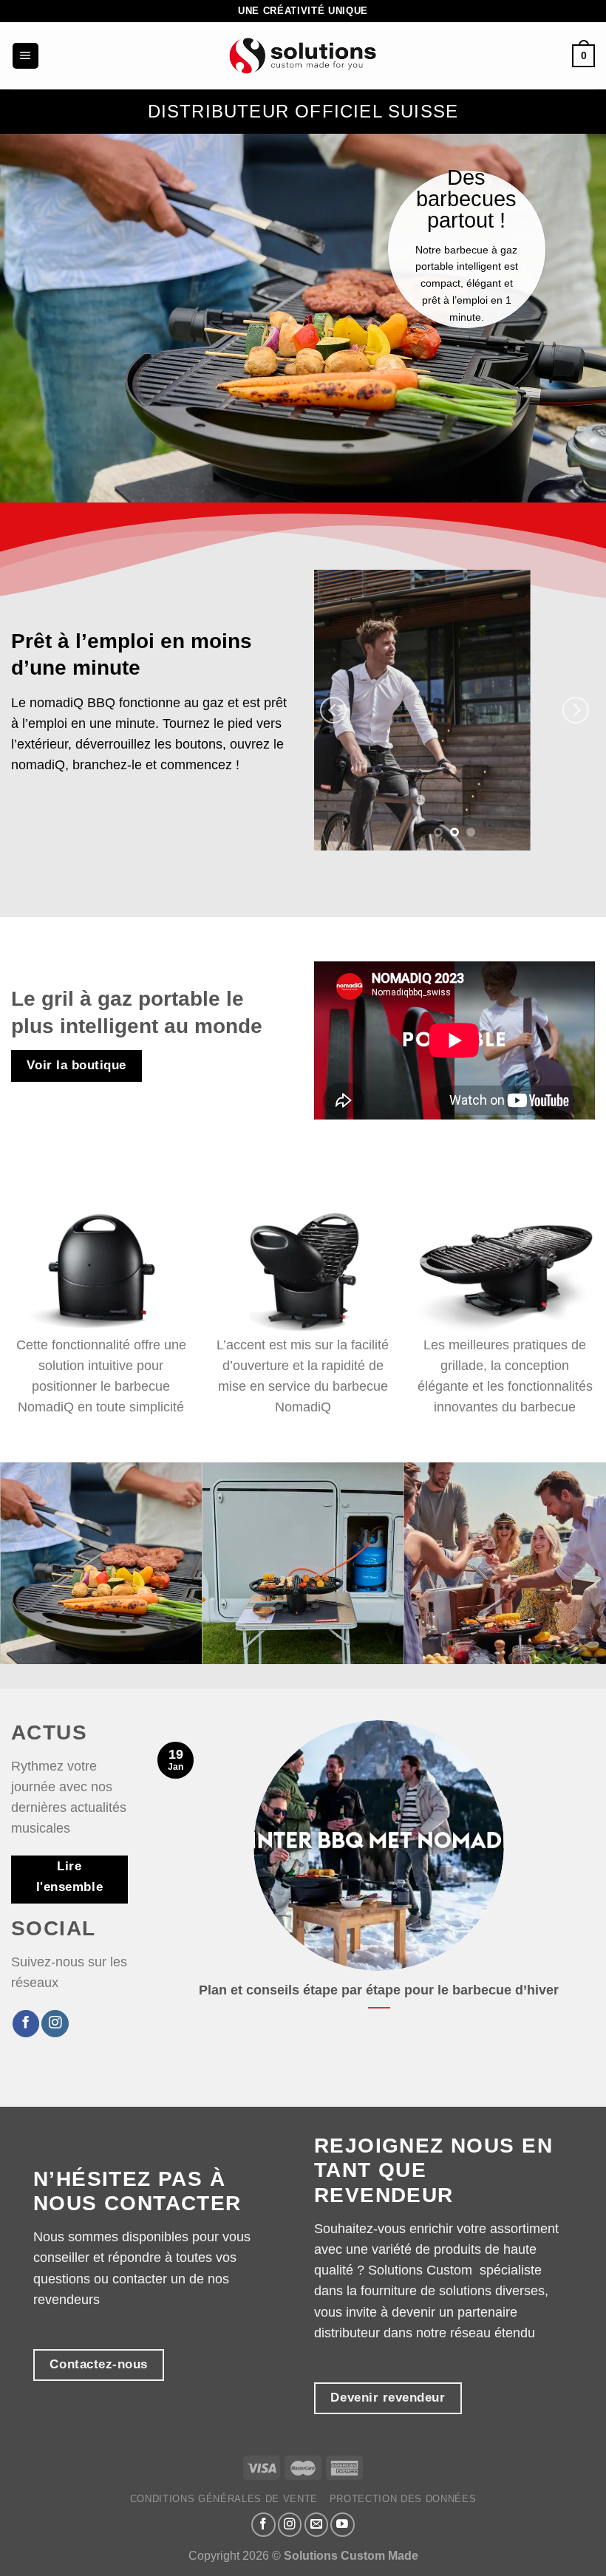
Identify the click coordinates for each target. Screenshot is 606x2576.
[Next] (576, 710)
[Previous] (333, 710)
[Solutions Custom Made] (303, 56)
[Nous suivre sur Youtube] (343, 2525)
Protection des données (403, 2499)
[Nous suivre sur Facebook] (26, 2024)
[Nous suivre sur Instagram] (55, 2024)
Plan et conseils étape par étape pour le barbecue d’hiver (379, 1990)
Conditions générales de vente (224, 2499)
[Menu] (25, 56)
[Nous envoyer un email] (317, 2525)
